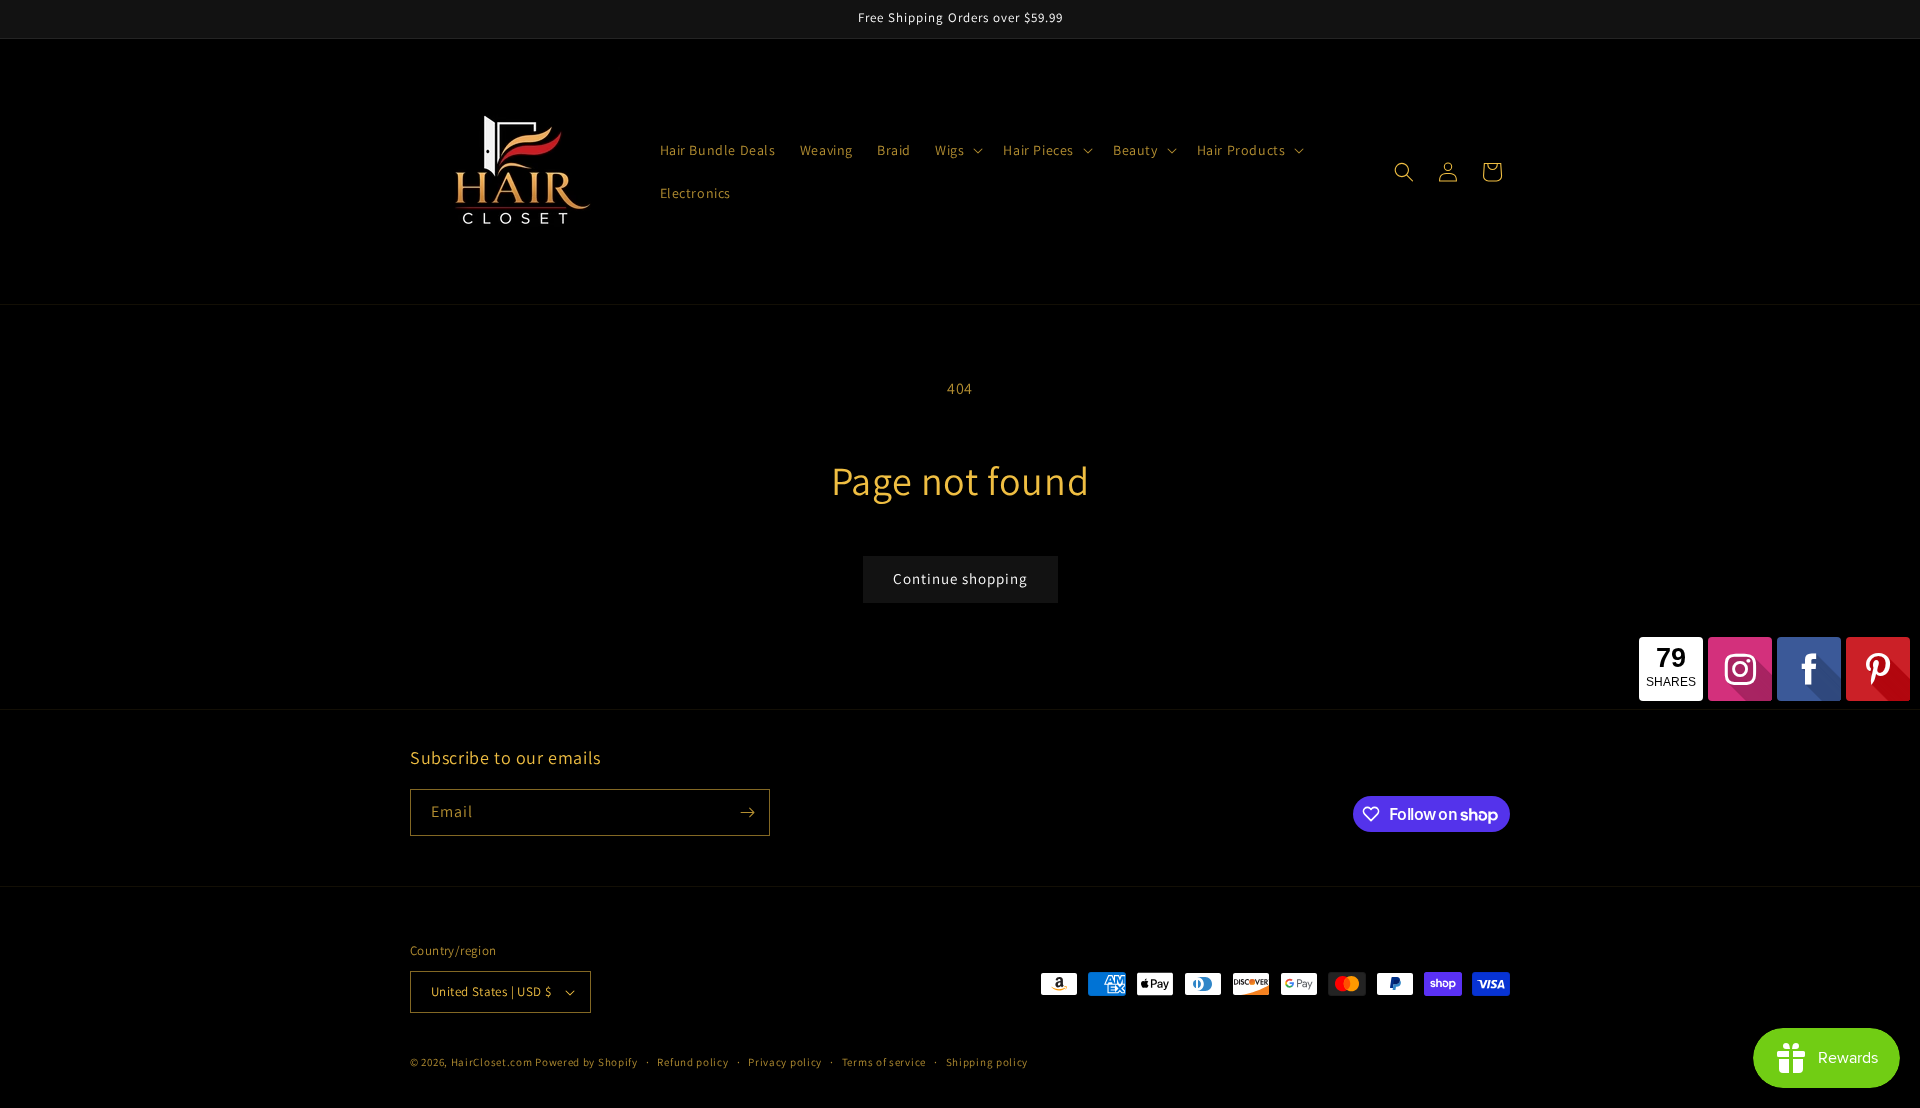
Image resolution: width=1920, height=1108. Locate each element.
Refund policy (692, 1062)
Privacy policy (785, 1062)
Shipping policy (987, 1062)
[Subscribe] (747, 812)
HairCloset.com (492, 1062)
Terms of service (884, 1062)
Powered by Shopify (586, 1062)
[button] (957, 150)
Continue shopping (960, 578)
